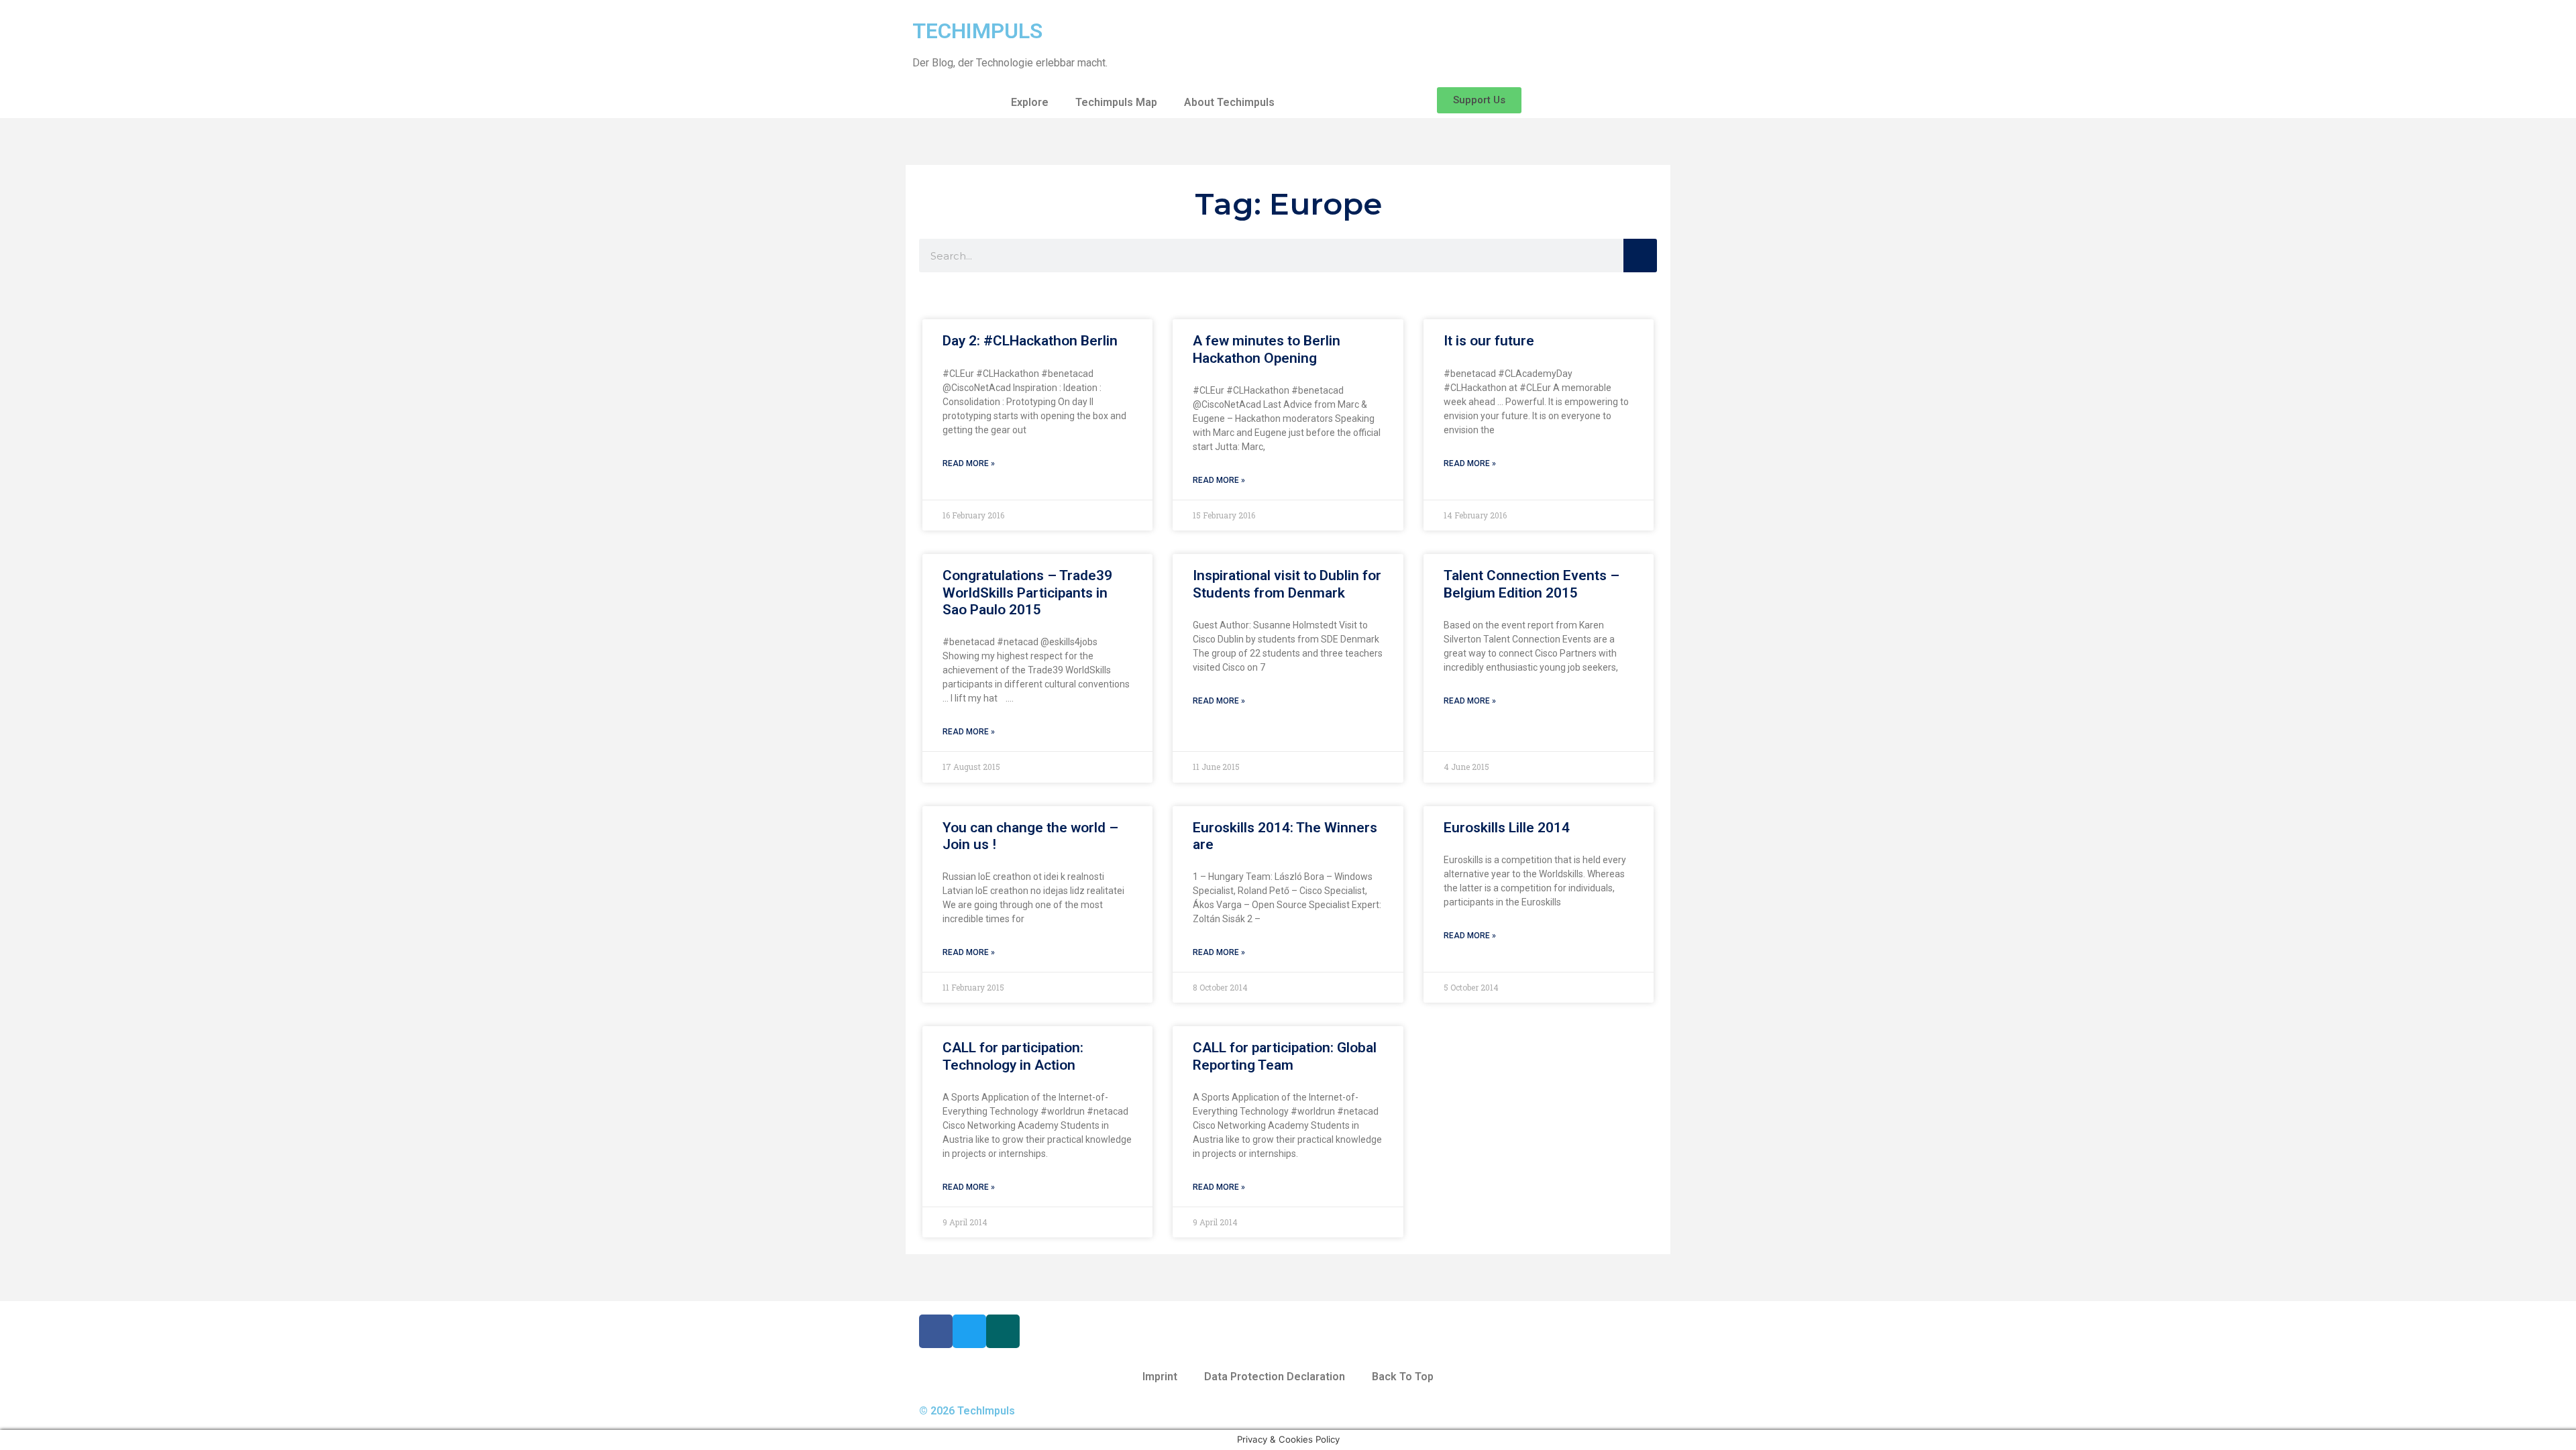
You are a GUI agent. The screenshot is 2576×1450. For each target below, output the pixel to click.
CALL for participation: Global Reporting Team (1285, 1056)
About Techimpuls (1229, 102)
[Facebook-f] (936, 1331)
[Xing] (1003, 1331)
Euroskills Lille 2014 (1507, 828)
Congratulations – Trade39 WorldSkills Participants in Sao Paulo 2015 (1027, 592)
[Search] (1640, 256)
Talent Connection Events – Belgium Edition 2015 (1532, 584)
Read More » (969, 463)
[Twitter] (969, 1331)
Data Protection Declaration (1275, 1377)
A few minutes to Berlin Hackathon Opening (1267, 349)
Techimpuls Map (1116, 102)
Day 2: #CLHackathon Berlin (1030, 341)
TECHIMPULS (977, 31)
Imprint (1160, 1377)
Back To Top (1403, 1377)
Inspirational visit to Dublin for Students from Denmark (1287, 584)
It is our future (1489, 341)
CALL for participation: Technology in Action (1013, 1056)
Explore (1030, 102)
